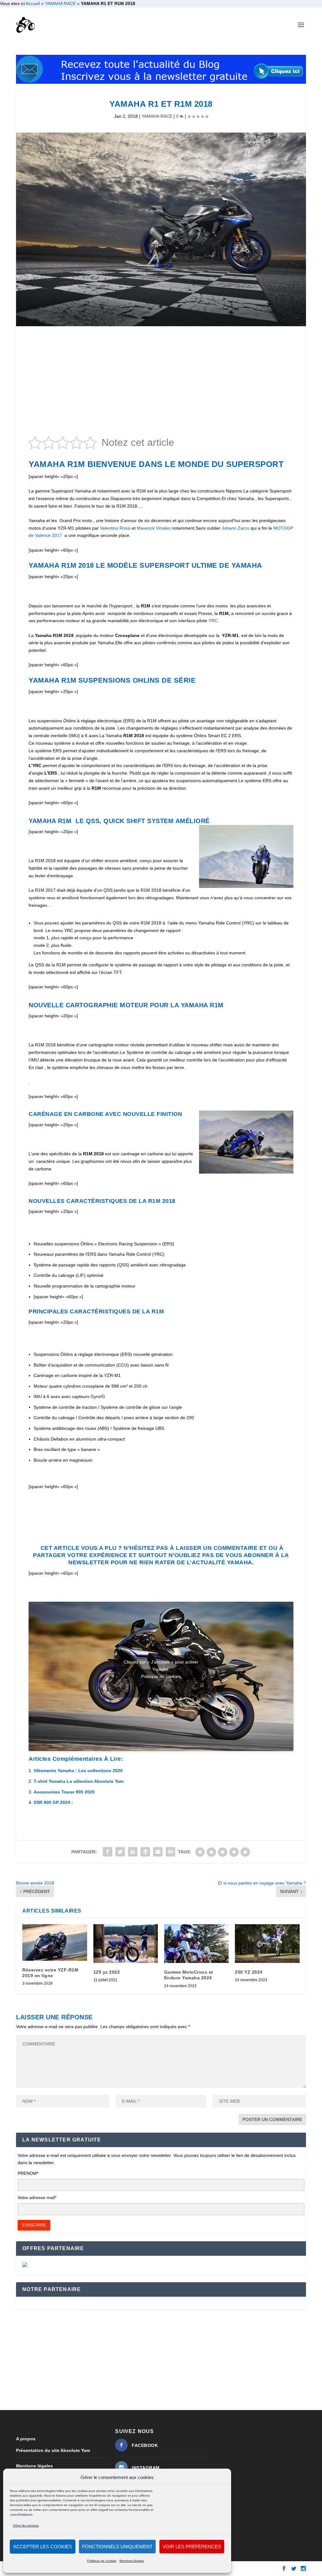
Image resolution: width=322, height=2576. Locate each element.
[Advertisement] (161, 383)
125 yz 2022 (107, 1972)
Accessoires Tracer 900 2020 (64, 1792)
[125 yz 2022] (126, 1944)
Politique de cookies (102, 2561)
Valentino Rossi (115, 528)
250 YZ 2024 (249, 1972)
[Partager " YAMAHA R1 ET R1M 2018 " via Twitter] (120, 1852)
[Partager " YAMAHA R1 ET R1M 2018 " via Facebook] (108, 1852)
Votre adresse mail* (37, 2198)
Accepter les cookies (43, 2547)
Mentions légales (132, 2561)
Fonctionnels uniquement (117, 2547)
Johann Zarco (236, 528)
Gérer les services (26, 2525)
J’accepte (161, 1689)
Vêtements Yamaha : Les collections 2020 (78, 1771)
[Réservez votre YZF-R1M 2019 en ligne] (55, 1942)
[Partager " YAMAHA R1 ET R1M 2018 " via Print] (170, 1852)
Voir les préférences (192, 2547)
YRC (213, 621)
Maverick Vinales (154, 528)
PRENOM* (28, 2173)
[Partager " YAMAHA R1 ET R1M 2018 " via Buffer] (145, 1852)
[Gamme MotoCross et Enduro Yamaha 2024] (196, 1944)
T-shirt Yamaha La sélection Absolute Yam (79, 1781)
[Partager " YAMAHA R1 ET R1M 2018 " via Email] (158, 1852)
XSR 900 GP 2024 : (53, 1802)
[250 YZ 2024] (267, 1944)
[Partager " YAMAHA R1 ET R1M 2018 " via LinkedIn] (133, 1852)
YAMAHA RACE (60, 3)
